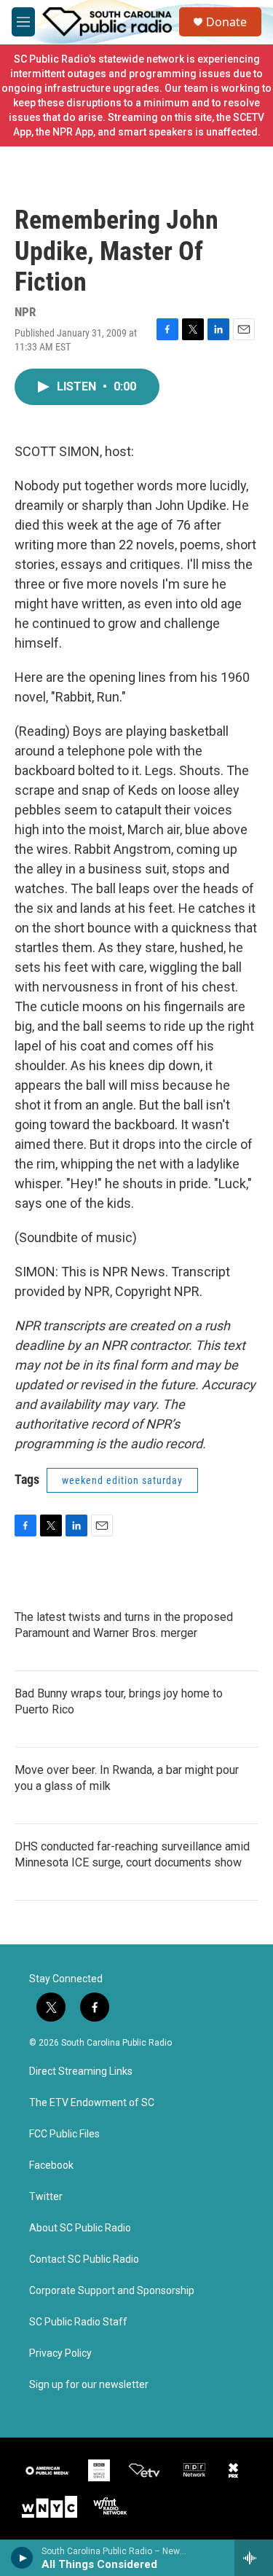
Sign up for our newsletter (89, 2385)
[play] (22, 2558)
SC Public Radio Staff (78, 2322)
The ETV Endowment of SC (92, 2103)
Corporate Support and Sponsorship (112, 2291)
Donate (226, 22)
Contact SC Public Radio (84, 2259)
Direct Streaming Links (81, 2072)
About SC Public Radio (80, 2228)
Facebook (51, 2165)
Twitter (46, 2197)
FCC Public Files (64, 2134)
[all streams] (254, 2558)
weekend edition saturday (122, 1480)
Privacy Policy (60, 2353)
